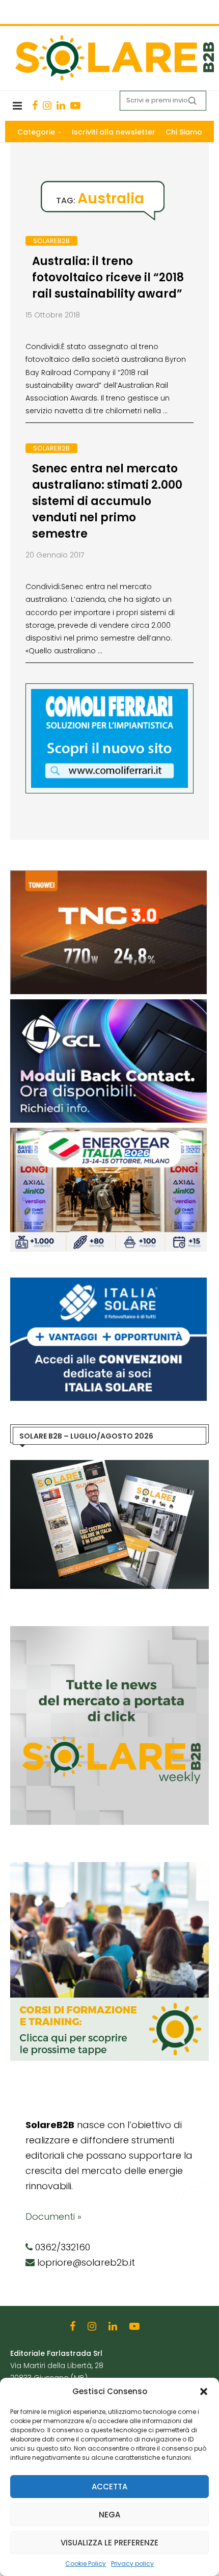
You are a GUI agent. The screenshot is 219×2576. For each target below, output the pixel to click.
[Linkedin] (61, 105)
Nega (109, 2515)
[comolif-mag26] (109, 694)
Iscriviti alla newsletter (114, 132)
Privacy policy (132, 2564)
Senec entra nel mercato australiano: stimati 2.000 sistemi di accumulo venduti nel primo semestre (107, 501)
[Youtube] (75, 105)
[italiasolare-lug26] (108, 1283)
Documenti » (53, 2216)
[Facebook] (35, 105)
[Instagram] (47, 105)
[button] (204, 2392)
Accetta (109, 2487)
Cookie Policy (86, 2564)
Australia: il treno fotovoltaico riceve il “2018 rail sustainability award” (108, 277)
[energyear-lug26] (108, 1133)
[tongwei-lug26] (108, 875)
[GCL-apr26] (108, 1004)
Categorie (36, 132)
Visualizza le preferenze (109, 2543)
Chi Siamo (184, 132)
